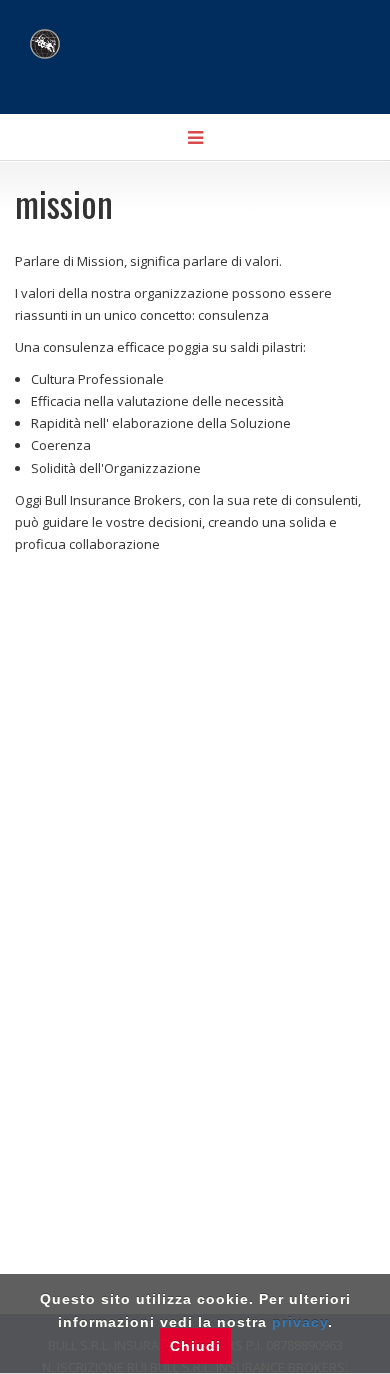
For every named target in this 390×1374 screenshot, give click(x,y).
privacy (300, 1322)
